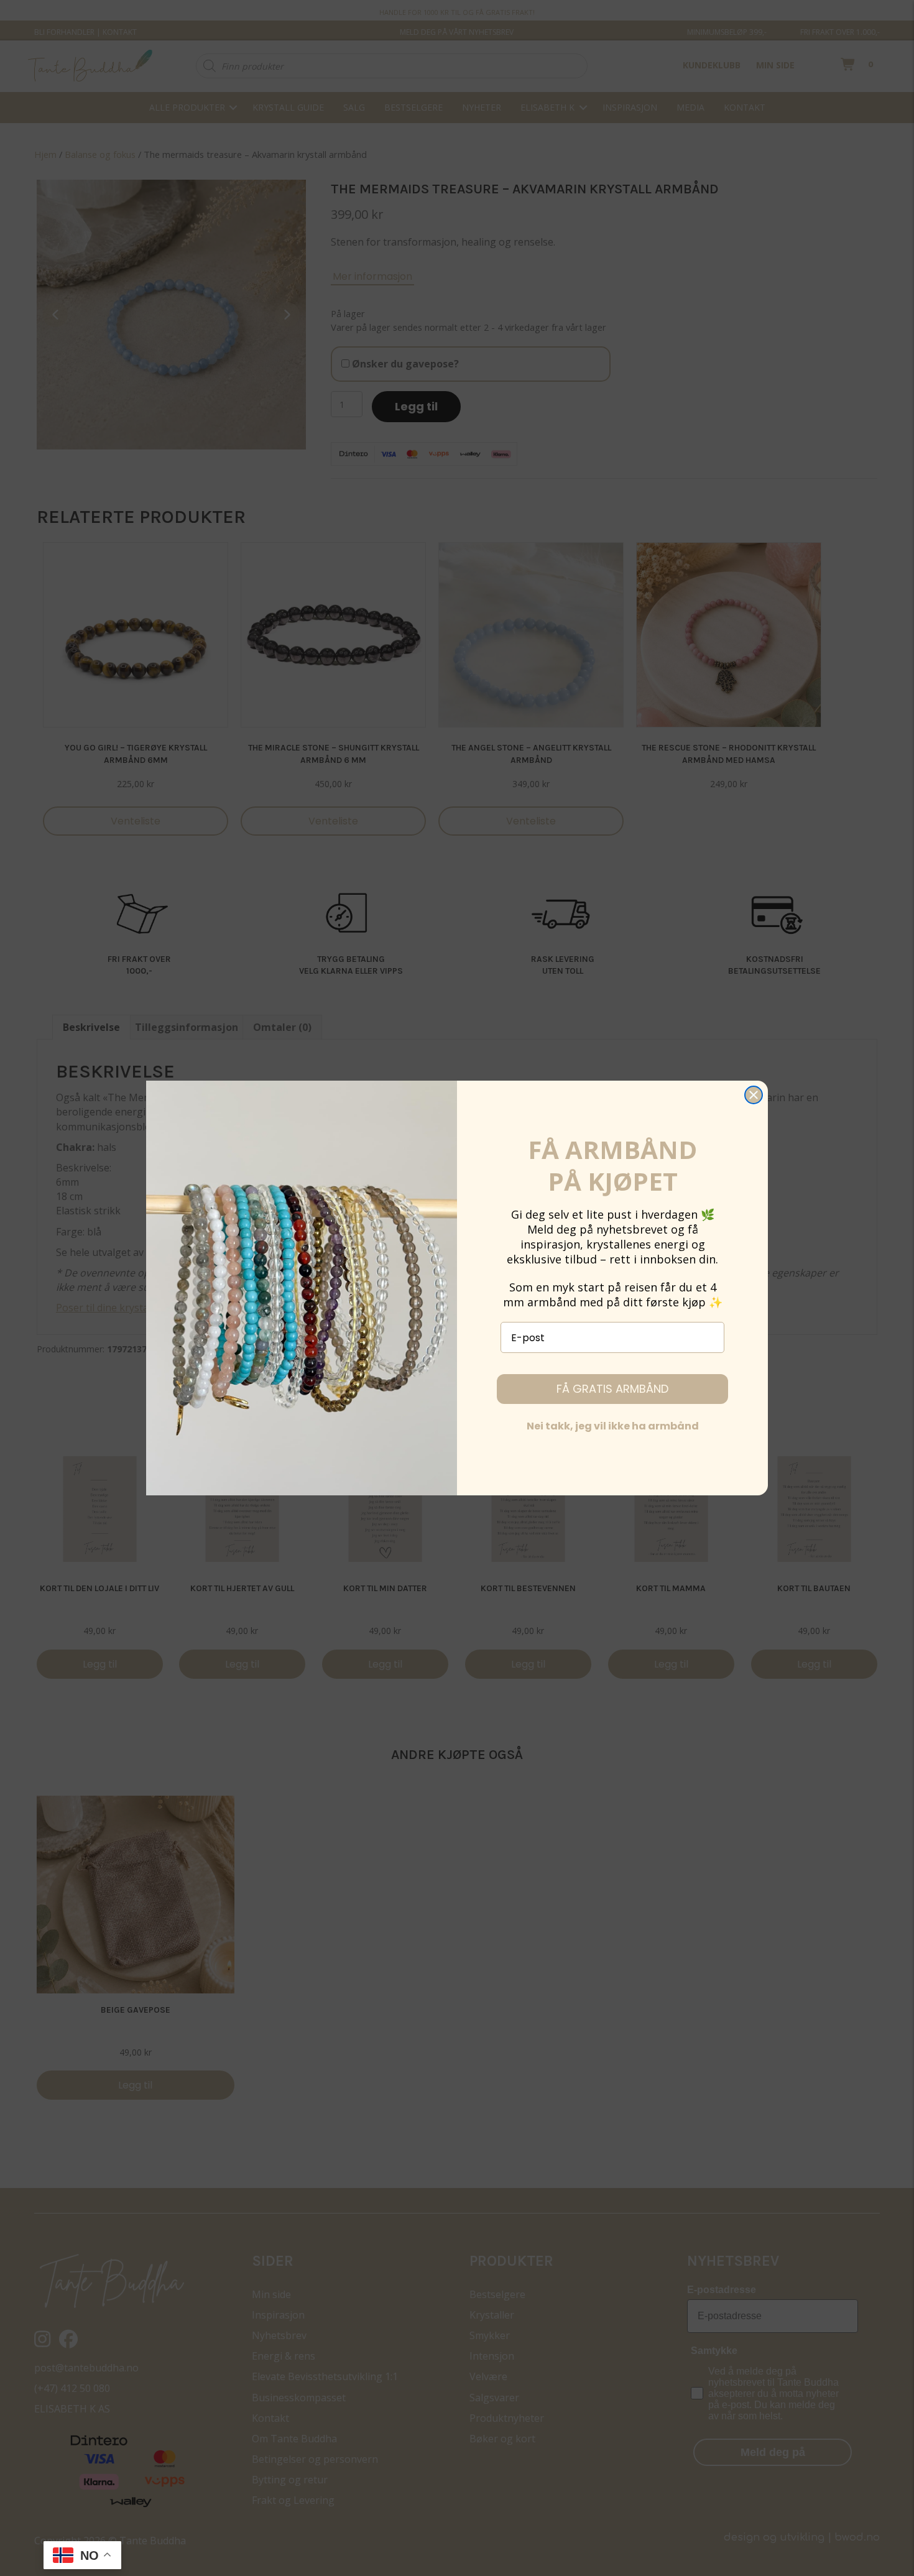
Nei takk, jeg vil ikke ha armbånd (613, 1426)
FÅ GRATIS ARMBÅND (612, 1389)
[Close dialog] (754, 1095)
